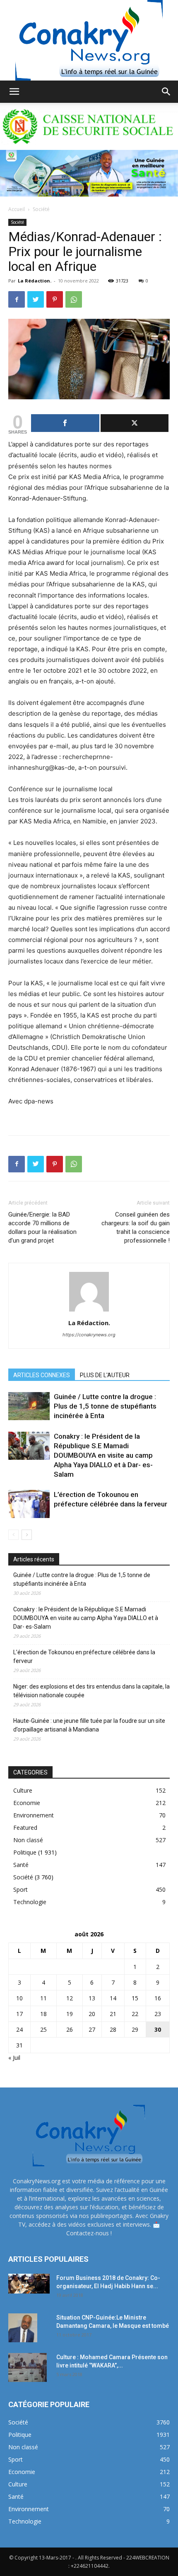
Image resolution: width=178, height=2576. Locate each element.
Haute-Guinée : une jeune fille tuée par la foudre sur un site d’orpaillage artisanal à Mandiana (89, 1725)
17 (19, 2014)
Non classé (28, 1840)
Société (41, 209)
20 (92, 2014)
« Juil (14, 2058)
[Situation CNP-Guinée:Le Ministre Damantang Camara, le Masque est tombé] (23, 2328)
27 (92, 2029)
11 (43, 1998)
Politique (25, 1852)
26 (70, 2029)
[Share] (65, 423)
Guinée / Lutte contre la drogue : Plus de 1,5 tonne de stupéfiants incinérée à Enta (105, 1406)
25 (43, 2029)
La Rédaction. (35, 281)
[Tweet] (135, 423)
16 (158, 1998)
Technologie (30, 1902)
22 (135, 2014)
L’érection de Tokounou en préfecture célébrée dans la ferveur (84, 1657)
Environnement (34, 1815)
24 (19, 2029)
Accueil (17, 209)
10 (19, 1998)
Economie (27, 1803)
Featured (25, 1828)
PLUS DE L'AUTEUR (105, 1375)
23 (158, 2014)
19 (70, 2014)
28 (113, 2029)
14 (113, 1998)
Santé (21, 1865)
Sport (20, 1889)
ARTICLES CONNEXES (42, 1375)
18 (43, 2014)
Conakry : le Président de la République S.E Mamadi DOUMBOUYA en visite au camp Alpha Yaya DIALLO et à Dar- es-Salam (103, 1455)
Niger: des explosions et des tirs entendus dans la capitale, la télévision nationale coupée (91, 1691)
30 (158, 2029)
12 (70, 1998)
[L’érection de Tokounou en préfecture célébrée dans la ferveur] (29, 1504)
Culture (23, 1790)
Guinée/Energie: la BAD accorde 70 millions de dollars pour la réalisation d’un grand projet (42, 1228)
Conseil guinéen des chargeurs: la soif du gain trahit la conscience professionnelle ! (136, 1228)
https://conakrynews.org (89, 1335)
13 (92, 1998)
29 (135, 2029)
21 (113, 2014)
